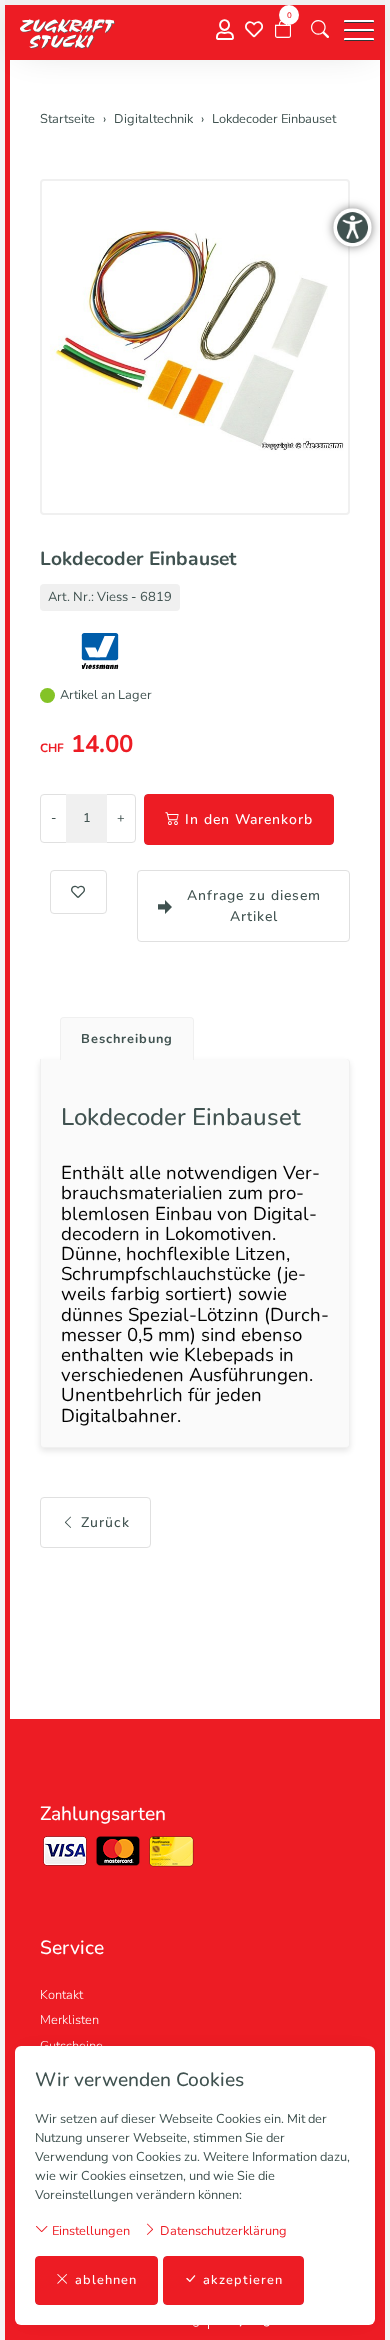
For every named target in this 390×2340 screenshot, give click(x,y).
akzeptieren (243, 2280)
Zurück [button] (105, 1522)
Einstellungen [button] (89, 2231)
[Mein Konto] (225, 30)
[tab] (119, 1033)
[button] (320, 30)
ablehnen (106, 2280)
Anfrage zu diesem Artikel (254, 906)
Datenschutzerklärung (222, 2231)
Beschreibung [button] (127, 1039)
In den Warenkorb (249, 819)
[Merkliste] (254, 30)
